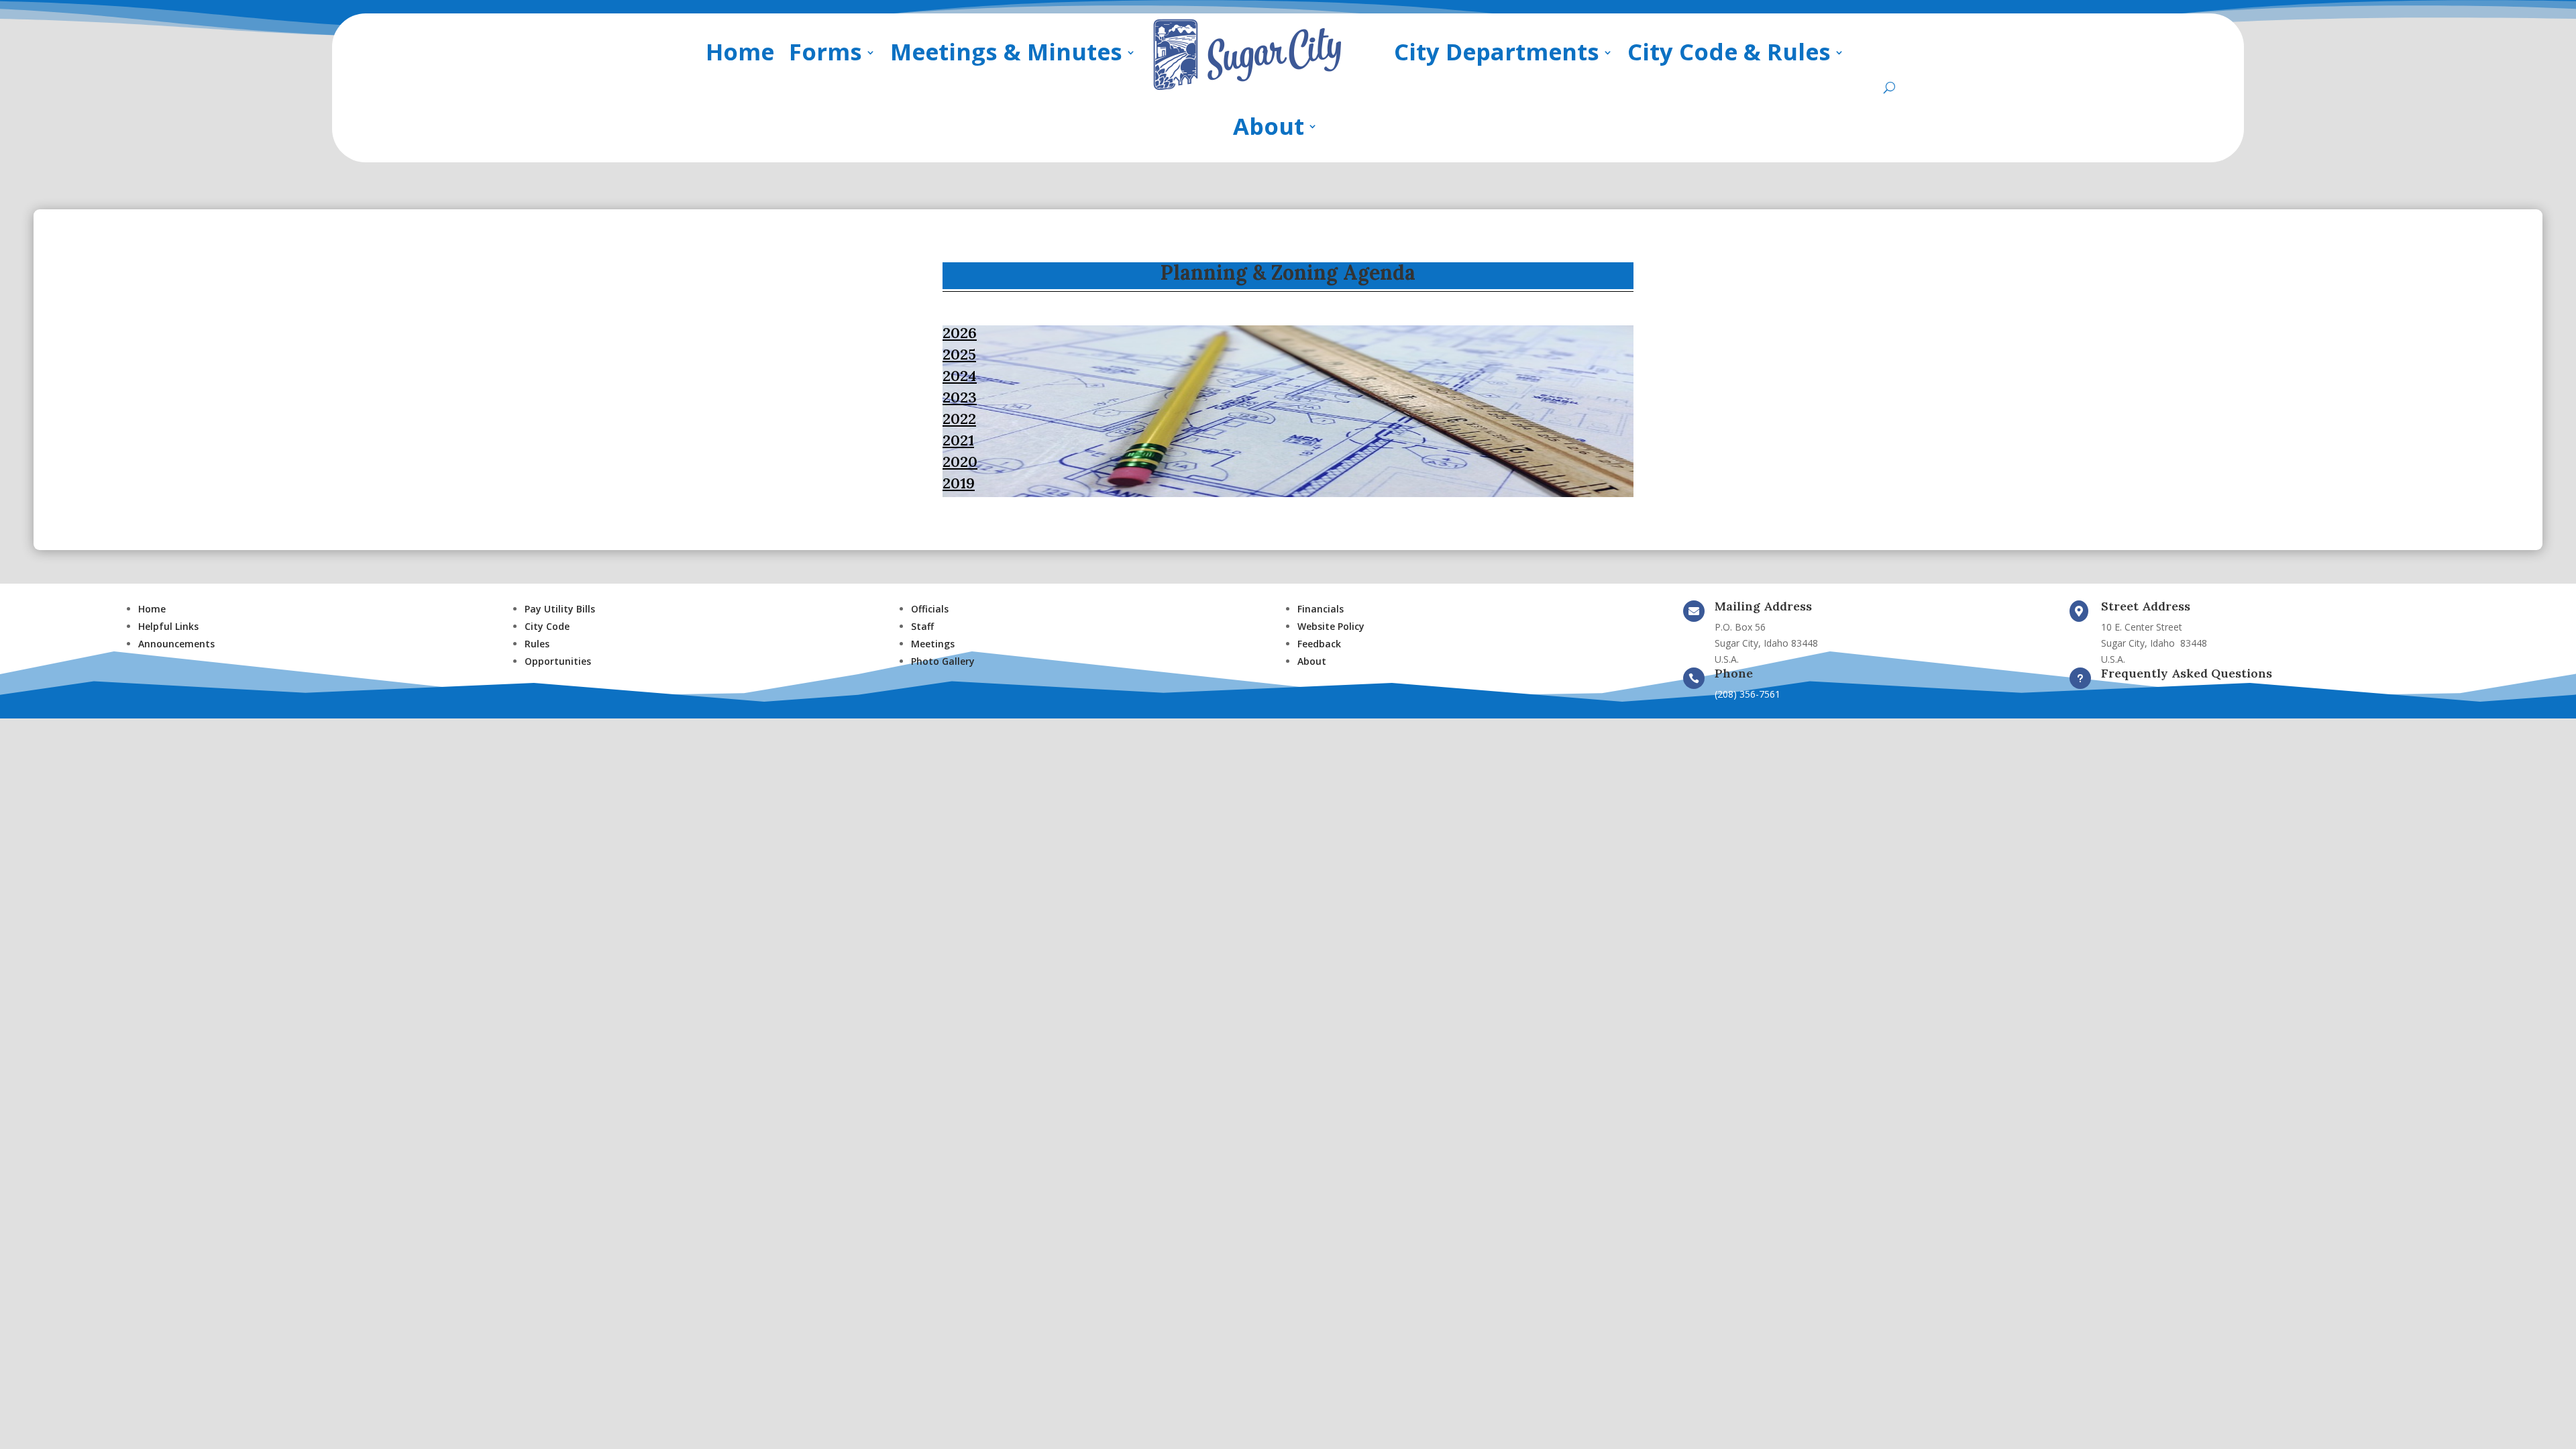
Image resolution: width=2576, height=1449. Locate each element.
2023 (960, 397)
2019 (959, 483)
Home (740, 51)
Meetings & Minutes (1006, 51)
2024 (960, 376)
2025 (959, 354)
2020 (960, 462)
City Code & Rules (1729, 51)
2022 (959, 419)
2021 (958, 440)
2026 (960, 333)
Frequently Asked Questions (2187, 673)
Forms (825, 51)
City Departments (1497, 51)
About (1269, 126)
